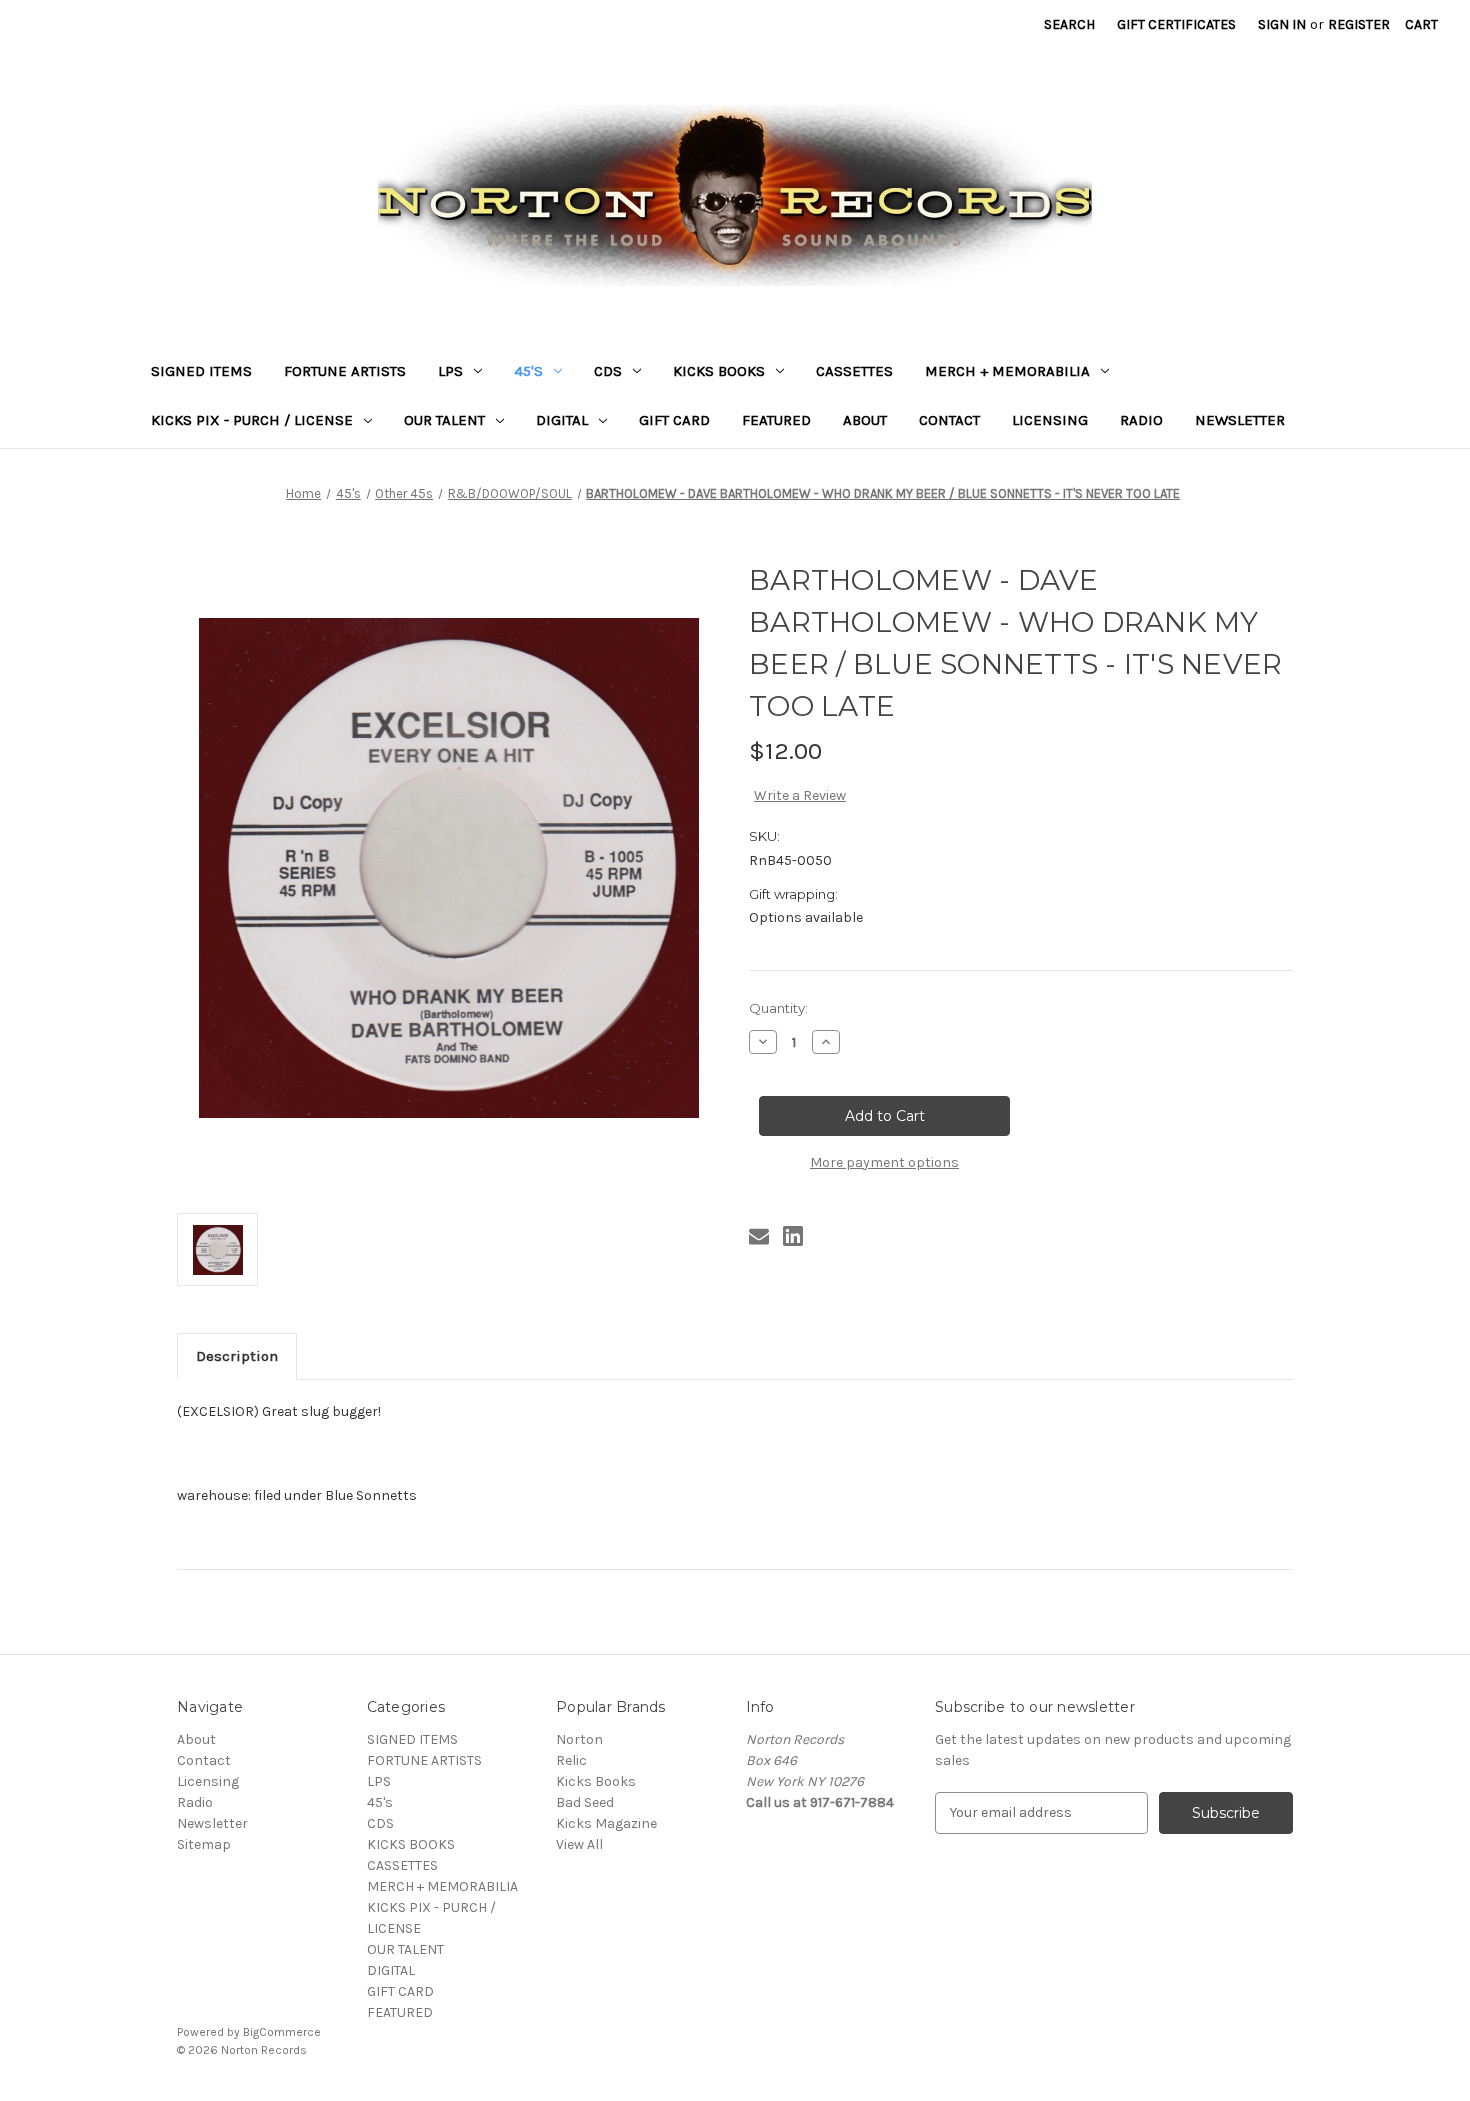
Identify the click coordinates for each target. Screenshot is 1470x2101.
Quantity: (778, 1008)
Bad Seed (585, 1802)
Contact (949, 420)
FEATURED (776, 420)
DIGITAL (562, 420)
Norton (579, 1739)
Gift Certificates (1176, 24)
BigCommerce (282, 2032)
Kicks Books (596, 1781)
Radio (1141, 420)
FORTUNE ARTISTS (345, 371)
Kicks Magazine (606, 1823)
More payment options (884, 1162)
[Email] (759, 1236)
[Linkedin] (793, 1236)
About (865, 420)
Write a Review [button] (800, 795)
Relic (571, 1760)
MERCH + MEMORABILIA (1007, 371)
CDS (608, 371)
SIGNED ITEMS (201, 371)
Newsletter (1240, 420)
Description (237, 1356)
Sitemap (204, 1844)
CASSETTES (854, 371)
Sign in (1282, 24)
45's (528, 371)
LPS (450, 371)
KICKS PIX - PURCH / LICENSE (252, 420)
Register (1359, 24)
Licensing (1050, 420)
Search (1069, 24)
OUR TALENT (444, 420)
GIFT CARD (674, 420)
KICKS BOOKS (719, 371)
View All (579, 1844)
